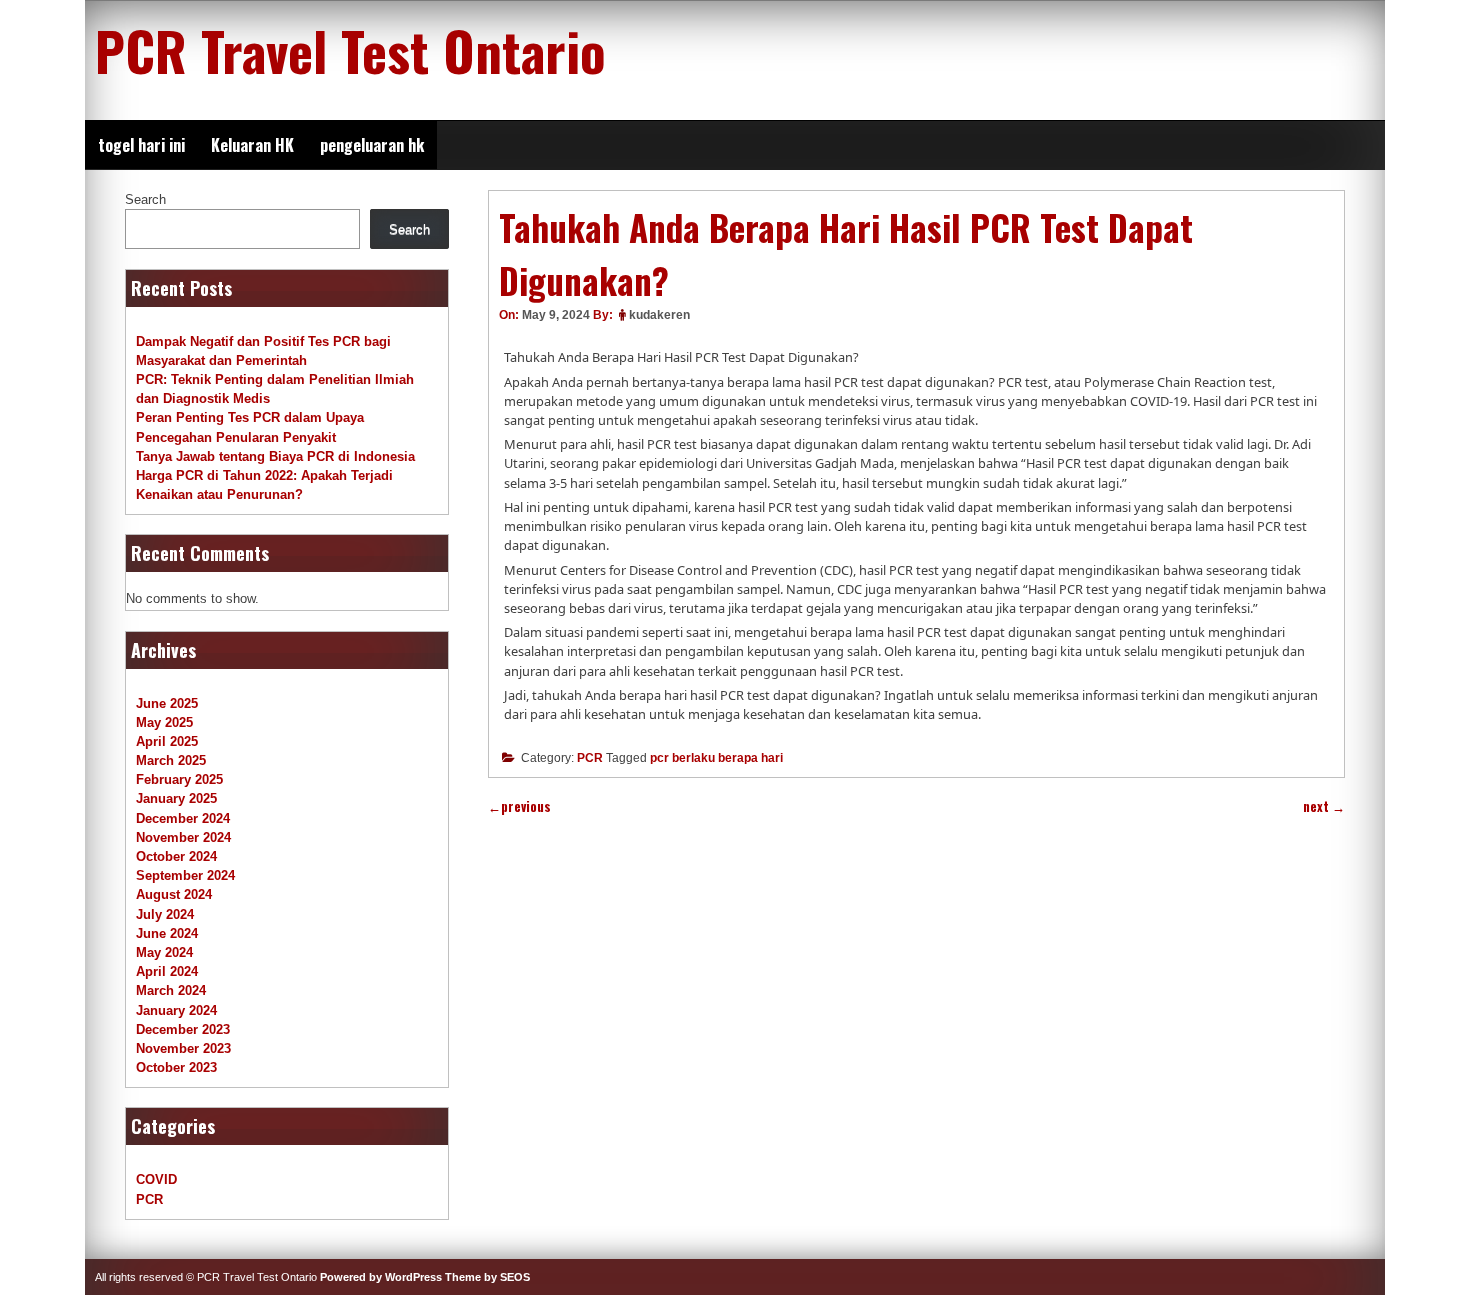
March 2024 (171, 990)
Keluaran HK (252, 145)
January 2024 (176, 1010)
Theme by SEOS (487, 1277)
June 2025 (167, 703)
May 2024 (164, 952)
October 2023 (176, 1067)
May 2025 (164, 722)
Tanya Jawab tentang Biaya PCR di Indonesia (275, 456)
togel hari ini (141, 145)
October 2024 (176, 856)
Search (145, 199)
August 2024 (174, 894)
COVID (156, 1179)
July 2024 (165, 914)
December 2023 (183, 1029)
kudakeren (659, 315)
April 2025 (167, 741)
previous (519, 806)
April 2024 (167, 971)
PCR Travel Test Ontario (350, 50)
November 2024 (183, 837)
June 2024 (167, 933)
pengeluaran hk (372, 145)
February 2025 (179, 779)
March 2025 (171, 760)
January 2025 (176, 798)
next (1324, 806)
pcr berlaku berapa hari (716, 758)
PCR (590, 758)
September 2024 (185, 875)
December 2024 (183, 818)
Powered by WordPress (381, 1277)
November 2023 (183, 1048)
